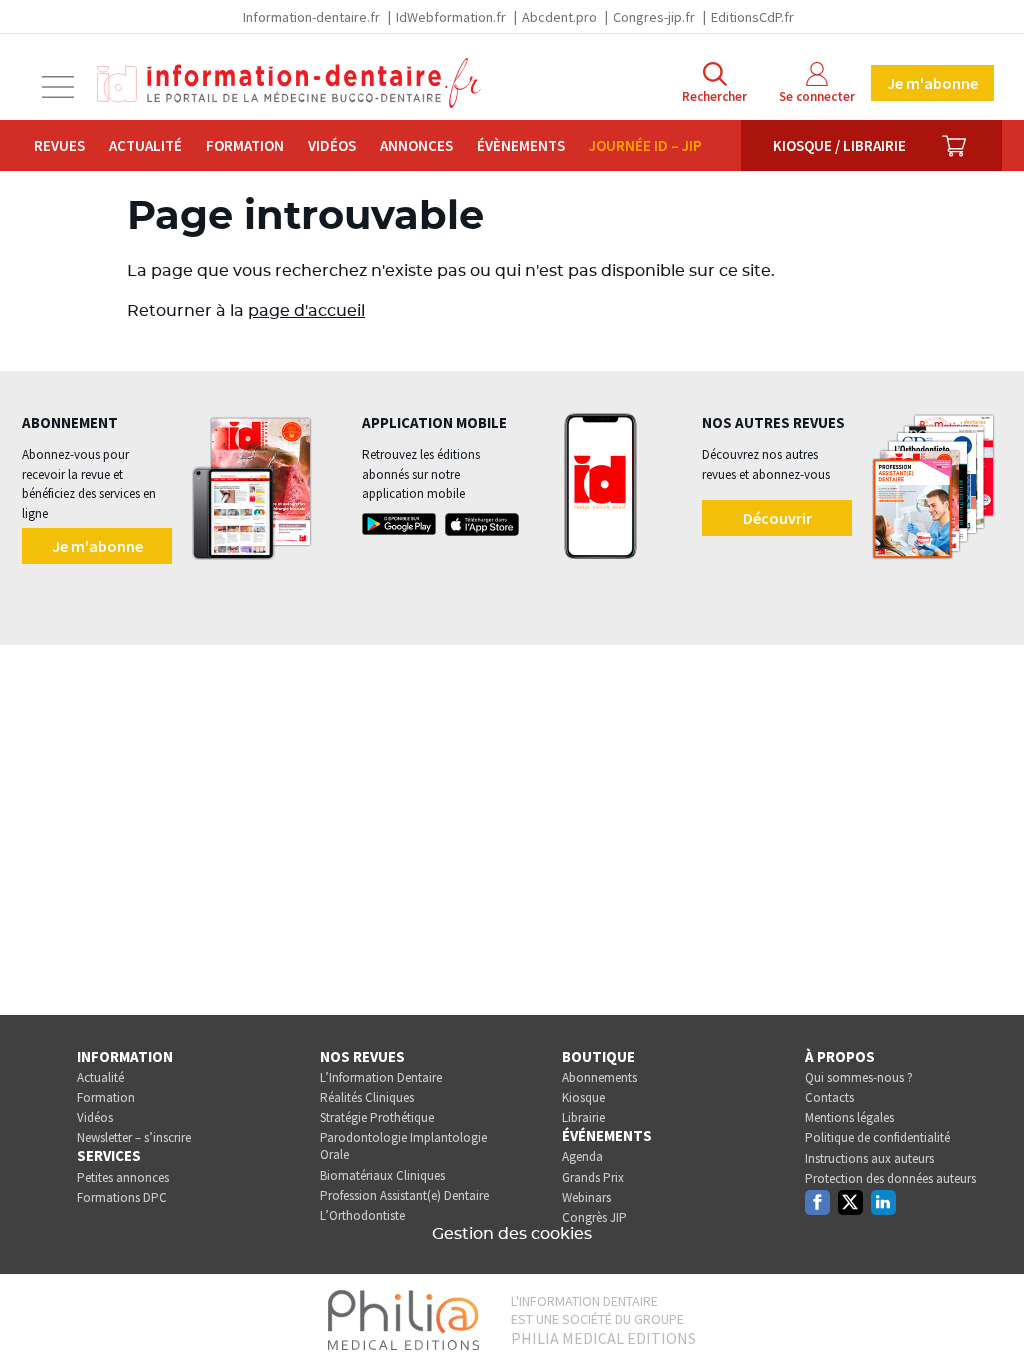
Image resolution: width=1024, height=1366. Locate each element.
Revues (59, 145)
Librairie (583, 1117)
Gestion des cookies (512, 1234)
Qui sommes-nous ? (859, 1077)
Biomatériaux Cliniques (382, 1175)
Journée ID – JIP (645, 145)
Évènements (521, 145)
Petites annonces (123, 1177)
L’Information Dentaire (381, 1077)
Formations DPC (122, 1197)
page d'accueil (306, 311)
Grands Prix (593, 1177)
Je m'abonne (932, 83)
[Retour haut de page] (988, 1314)
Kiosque (583, 1097)
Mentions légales (849, 1117)
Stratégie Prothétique (377, 1117)
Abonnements (599, 1077)
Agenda (582, 1156)
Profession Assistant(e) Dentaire (404, 1195)
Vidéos (332, 145)
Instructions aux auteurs (869, 1158)
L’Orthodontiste (362, 1215)
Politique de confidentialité (877, 1137)
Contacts (829, 1097)
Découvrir (777, 518)
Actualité (145, 145)
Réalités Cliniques (367, 1097)
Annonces (416, 145)
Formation (245, 145)
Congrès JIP (594, 1217)
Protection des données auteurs (890, 1178)
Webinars (586, 1197)
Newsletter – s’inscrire (134, 1137)
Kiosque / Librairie (839, 145)
